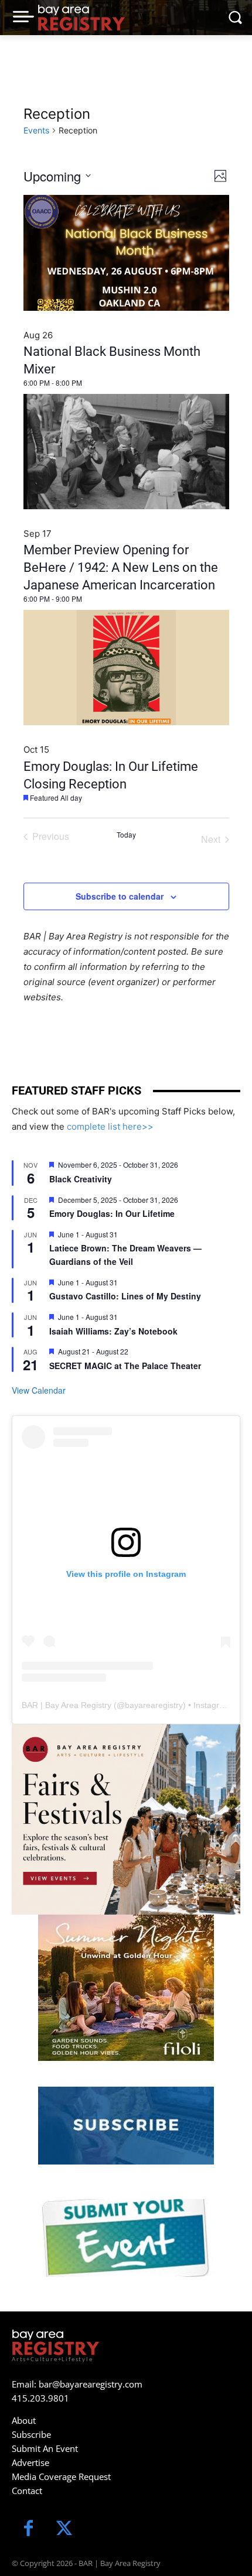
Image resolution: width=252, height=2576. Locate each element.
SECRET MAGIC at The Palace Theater (125, 1366)
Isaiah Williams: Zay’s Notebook (113, 1331)
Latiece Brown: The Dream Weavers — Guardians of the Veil (125, 1255)
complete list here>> (110, 1126)
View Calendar (39, 1390)
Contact (27, 2491)
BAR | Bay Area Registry (67, 1705)
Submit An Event (45, 2448)
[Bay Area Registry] (81, 18)
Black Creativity (81, 1179)
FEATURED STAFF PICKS (76, 1090)
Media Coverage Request (61, 2476)
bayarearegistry (154, 1705)
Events (36, 130)
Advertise (30, 2462)
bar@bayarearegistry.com (91, 2384)
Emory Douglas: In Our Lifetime (112, 1213)
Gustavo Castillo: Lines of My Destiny (125, 1296)
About (24, 2420)
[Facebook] (28, 2529)
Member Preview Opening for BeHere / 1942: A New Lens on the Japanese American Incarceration (121, 567)
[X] (64, 2529)
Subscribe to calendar (120, 896)
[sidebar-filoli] (126, 1988)
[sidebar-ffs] (126, 1819)
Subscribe (31, 2434)
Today (126, 835)
